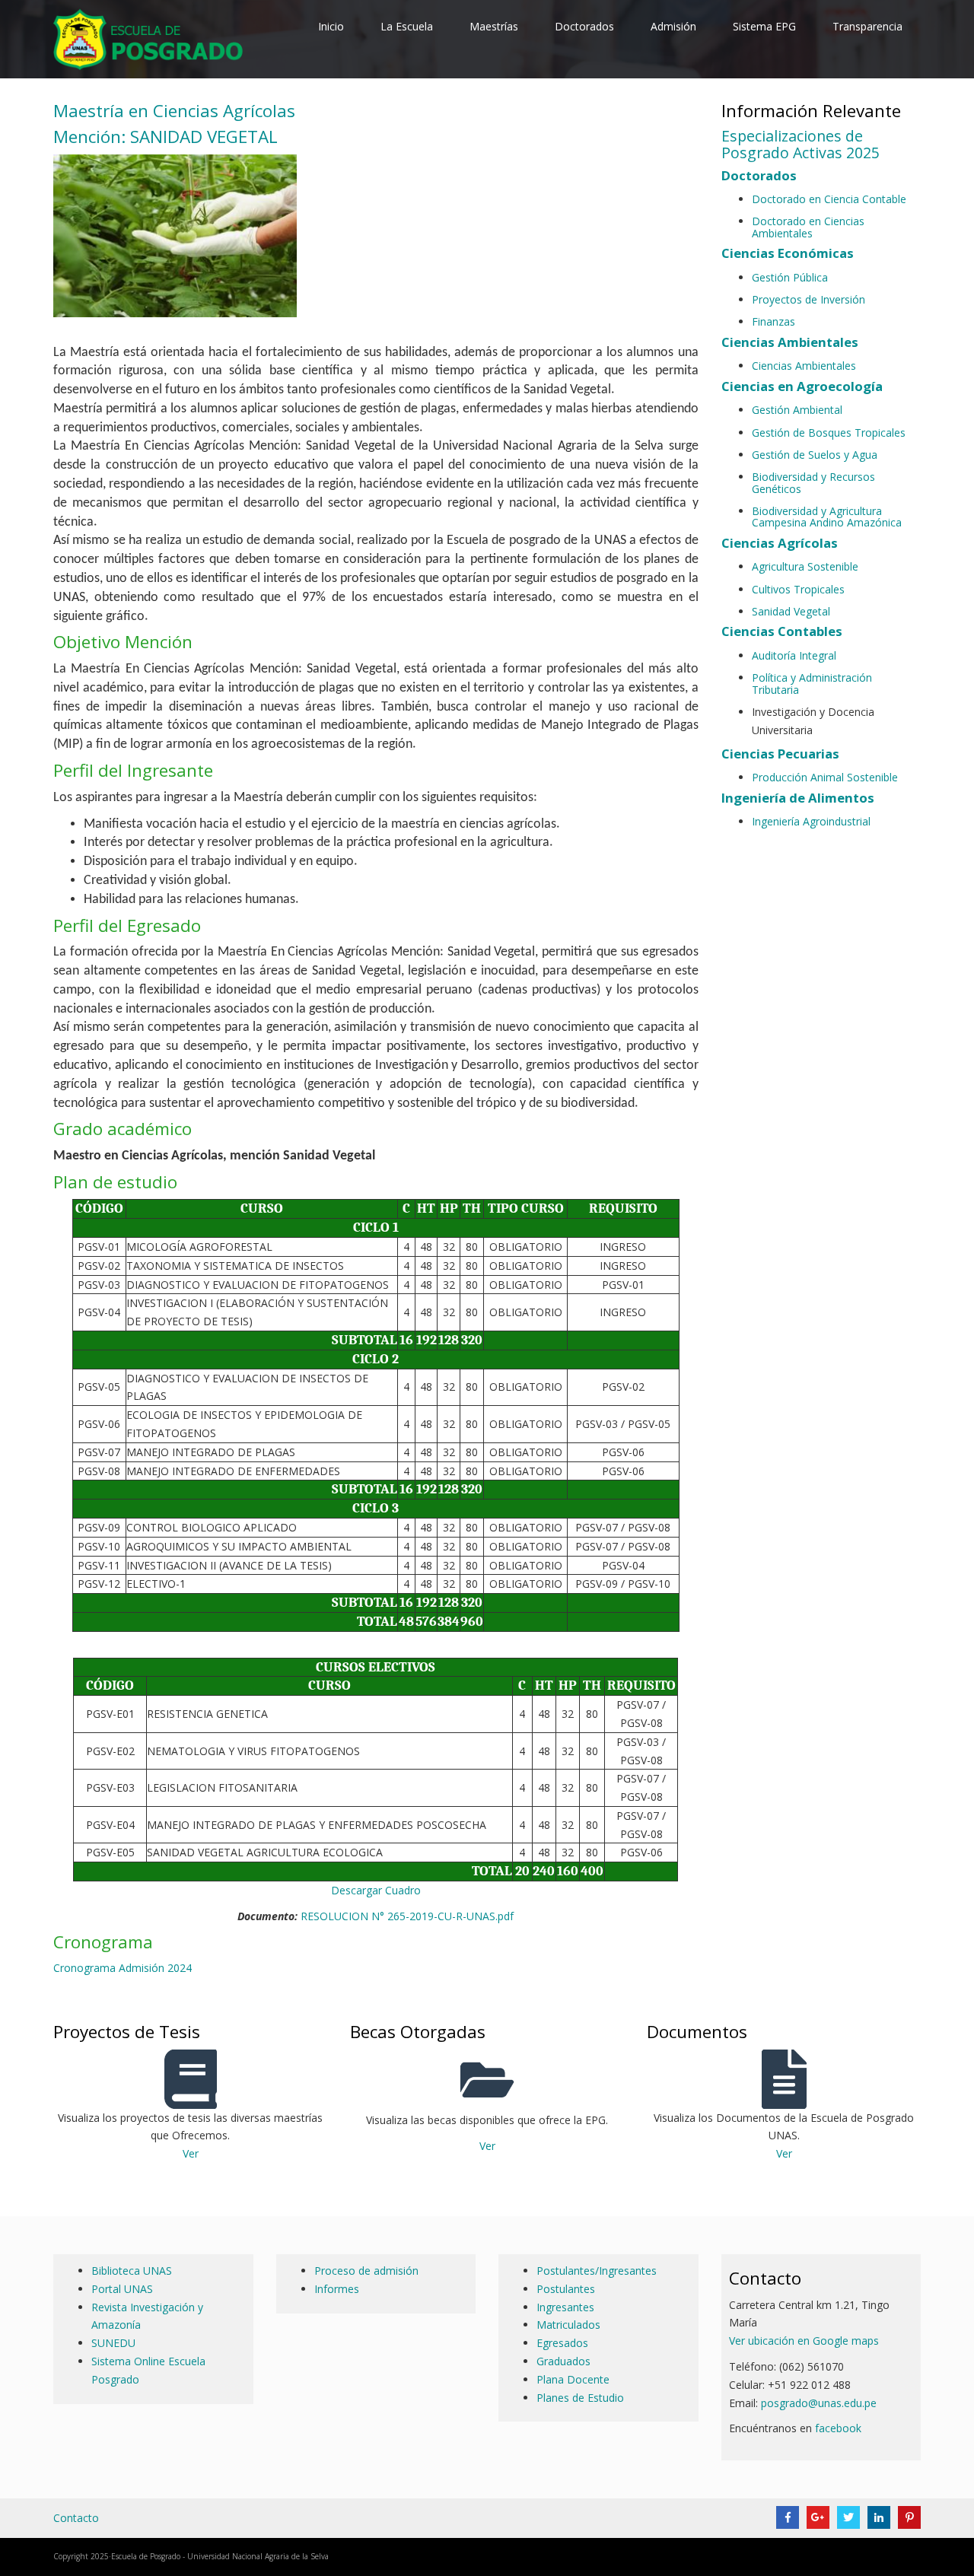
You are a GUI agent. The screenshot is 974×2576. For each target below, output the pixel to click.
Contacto (76, 2518)
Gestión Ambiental (797, 410)
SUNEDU (113, 2343)
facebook (840, 2428)
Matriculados (568, 2325)
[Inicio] (151, 38)
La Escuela (407, 26)
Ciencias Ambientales (804, 366)
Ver (191, 2153)
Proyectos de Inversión (808, 299)
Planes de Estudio (580, 2398)
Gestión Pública (790, 277)
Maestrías (494, 26)
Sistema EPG (764, 26)
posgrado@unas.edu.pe (819, 2403)
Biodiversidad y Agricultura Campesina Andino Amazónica (827, 517)
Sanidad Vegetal (791, 611)
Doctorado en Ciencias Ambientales (808, 227)
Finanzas (773, 321)
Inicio (331, 26)
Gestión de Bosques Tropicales (829, 433)
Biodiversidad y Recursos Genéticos (813, 482)
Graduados (563, 2361)
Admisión (673, 26)
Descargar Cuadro (376, 1890)
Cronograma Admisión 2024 (123, 1968)
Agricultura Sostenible (805, 566)
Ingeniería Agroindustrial (811, 821)
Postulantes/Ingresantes (597, 2271)
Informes (337, 2289)
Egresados (562, 2343)
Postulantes (566, 2289)
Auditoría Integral (794, 655)
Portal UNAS (122, 2289)
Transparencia (867, 26)
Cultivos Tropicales (798, 589)
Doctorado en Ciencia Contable (829, 199)
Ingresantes (565, 2307)
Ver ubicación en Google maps (804, 2341)
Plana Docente (573, 2379)
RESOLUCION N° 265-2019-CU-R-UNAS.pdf (407, 1916)
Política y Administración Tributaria (812, 683)
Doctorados (584, 26)
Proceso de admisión (366, 2271)
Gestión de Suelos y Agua (815, 455)
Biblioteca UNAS (132, 2271)
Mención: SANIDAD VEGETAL (166, 137)
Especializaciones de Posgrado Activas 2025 (801, 144)
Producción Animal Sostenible (825, 777)
